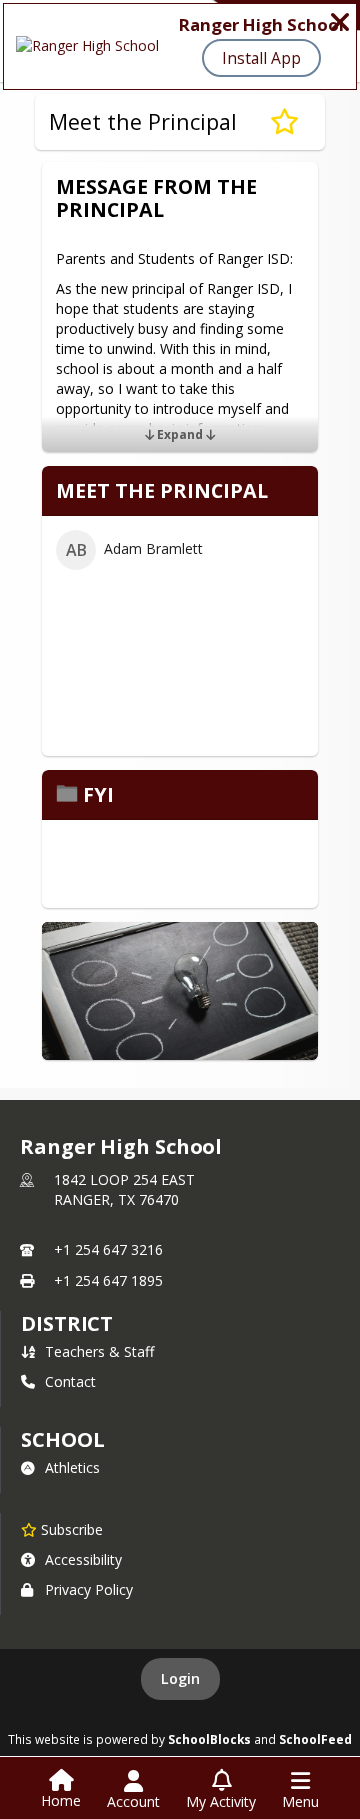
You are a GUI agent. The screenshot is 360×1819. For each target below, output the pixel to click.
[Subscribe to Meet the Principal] (284, 122)
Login (180, 1678)
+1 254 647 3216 (108, 1249)
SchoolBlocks (209, 1739)
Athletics (72, 1467)
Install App (261, 58)
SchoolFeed (315, 1739)
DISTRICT (67, 1323)
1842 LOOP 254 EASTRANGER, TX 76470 (124, 1189)
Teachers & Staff (99, 1351)
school (62, 1439)
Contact (70, 1381)
